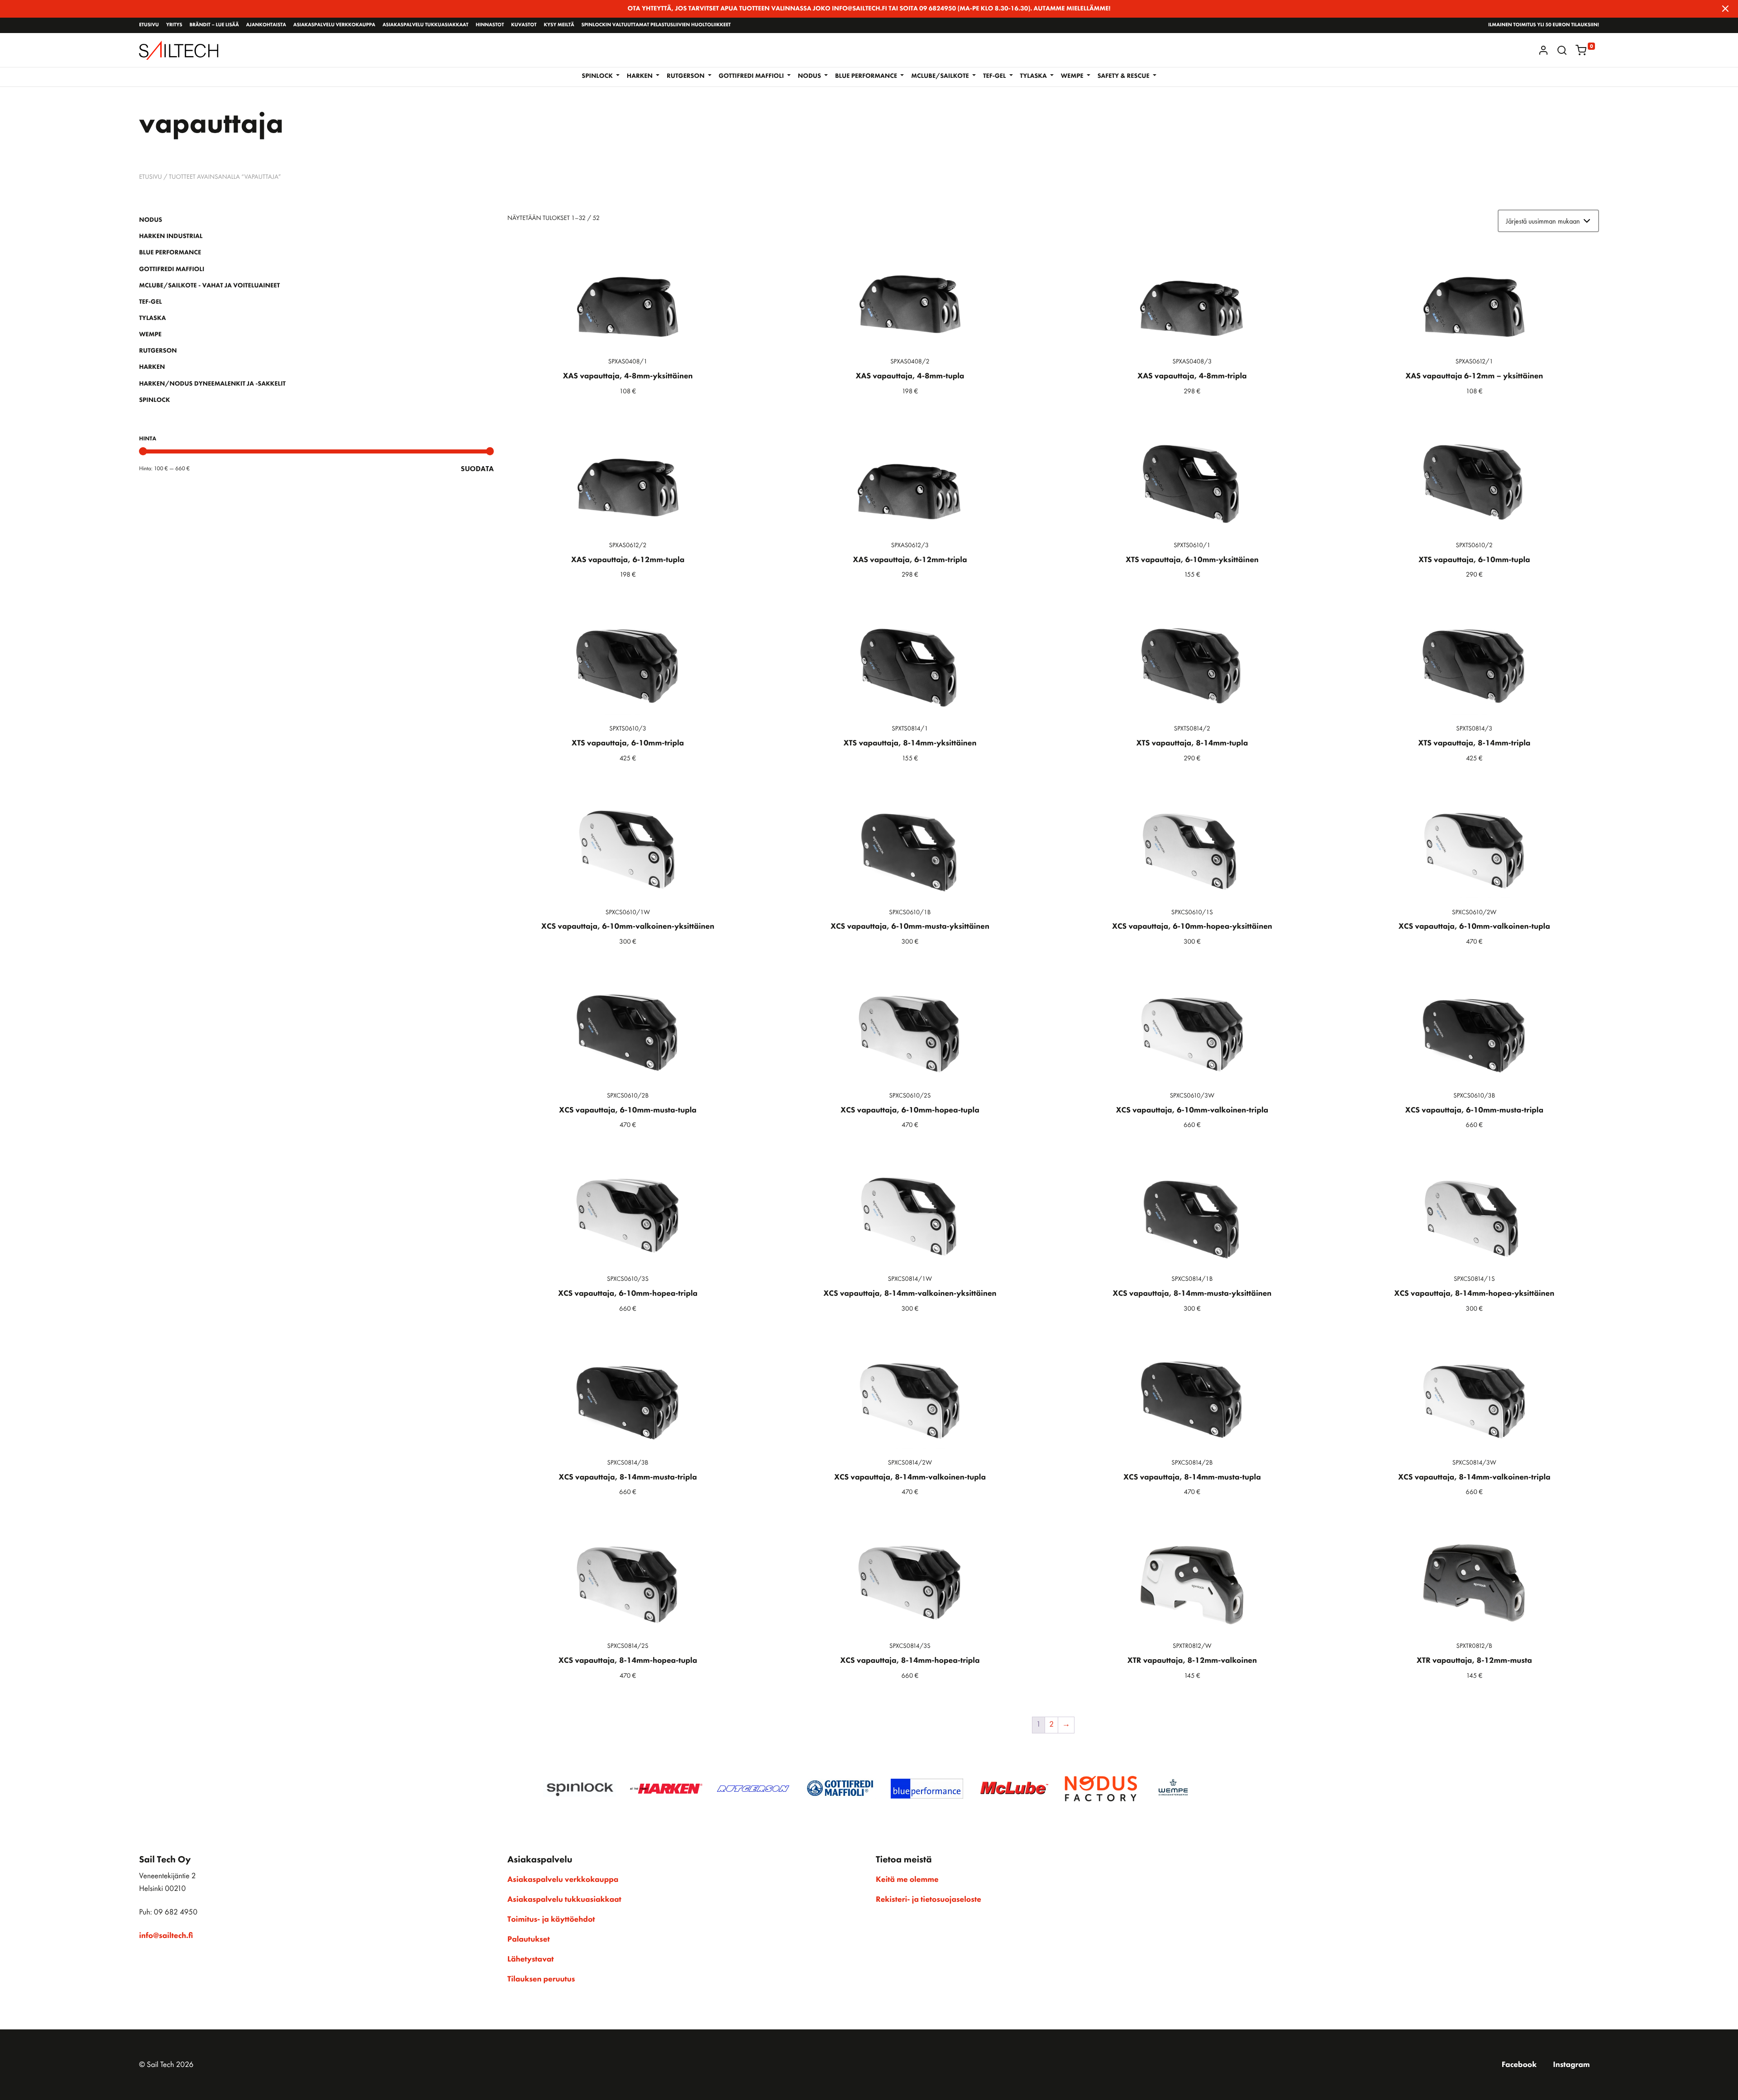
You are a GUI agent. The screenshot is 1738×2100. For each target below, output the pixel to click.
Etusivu (149, 25)
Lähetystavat (530, 1959)
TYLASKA (152, 318)
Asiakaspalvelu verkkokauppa (334, 25)
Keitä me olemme (907, 1880)
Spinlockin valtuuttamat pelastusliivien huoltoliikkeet (656, 25)
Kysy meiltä (559, 25)
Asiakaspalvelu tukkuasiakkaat (425, 25)
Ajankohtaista (266, 25)
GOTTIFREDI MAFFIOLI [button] (752, 76)
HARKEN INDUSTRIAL (171, 236)
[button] (1562, 50)
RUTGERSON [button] (686, 76)
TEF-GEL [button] (995, 76)
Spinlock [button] (598, 76)
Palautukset (529, 1939)
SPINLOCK (154, 400)
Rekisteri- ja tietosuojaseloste (929, 1900)
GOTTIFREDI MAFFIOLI (172, 269)
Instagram (1571, 2065)
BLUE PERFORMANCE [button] (867, 76)
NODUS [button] (810, 76)
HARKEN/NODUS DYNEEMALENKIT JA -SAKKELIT (212, 384)
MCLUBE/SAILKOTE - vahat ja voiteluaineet (209, 286)
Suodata (477, 469)
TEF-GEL (150, 302)
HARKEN (152, 367)
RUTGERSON (158, 351)
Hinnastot (490, 25)
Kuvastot (524, 25)
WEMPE (150, 334)
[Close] (1725, 9)
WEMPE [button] (1073, 76)
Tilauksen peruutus (541, 1979)
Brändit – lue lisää (214, 25)
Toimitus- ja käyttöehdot (551, 1919)
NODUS (150, 220)
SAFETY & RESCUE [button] (1124, 76)
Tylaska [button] (1034, 76)
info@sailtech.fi (166, 1936)
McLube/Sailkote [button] (941, 76)
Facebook (1519, 2065)
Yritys (174, 25)
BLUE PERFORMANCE (170, 253)
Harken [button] (641, 76)
